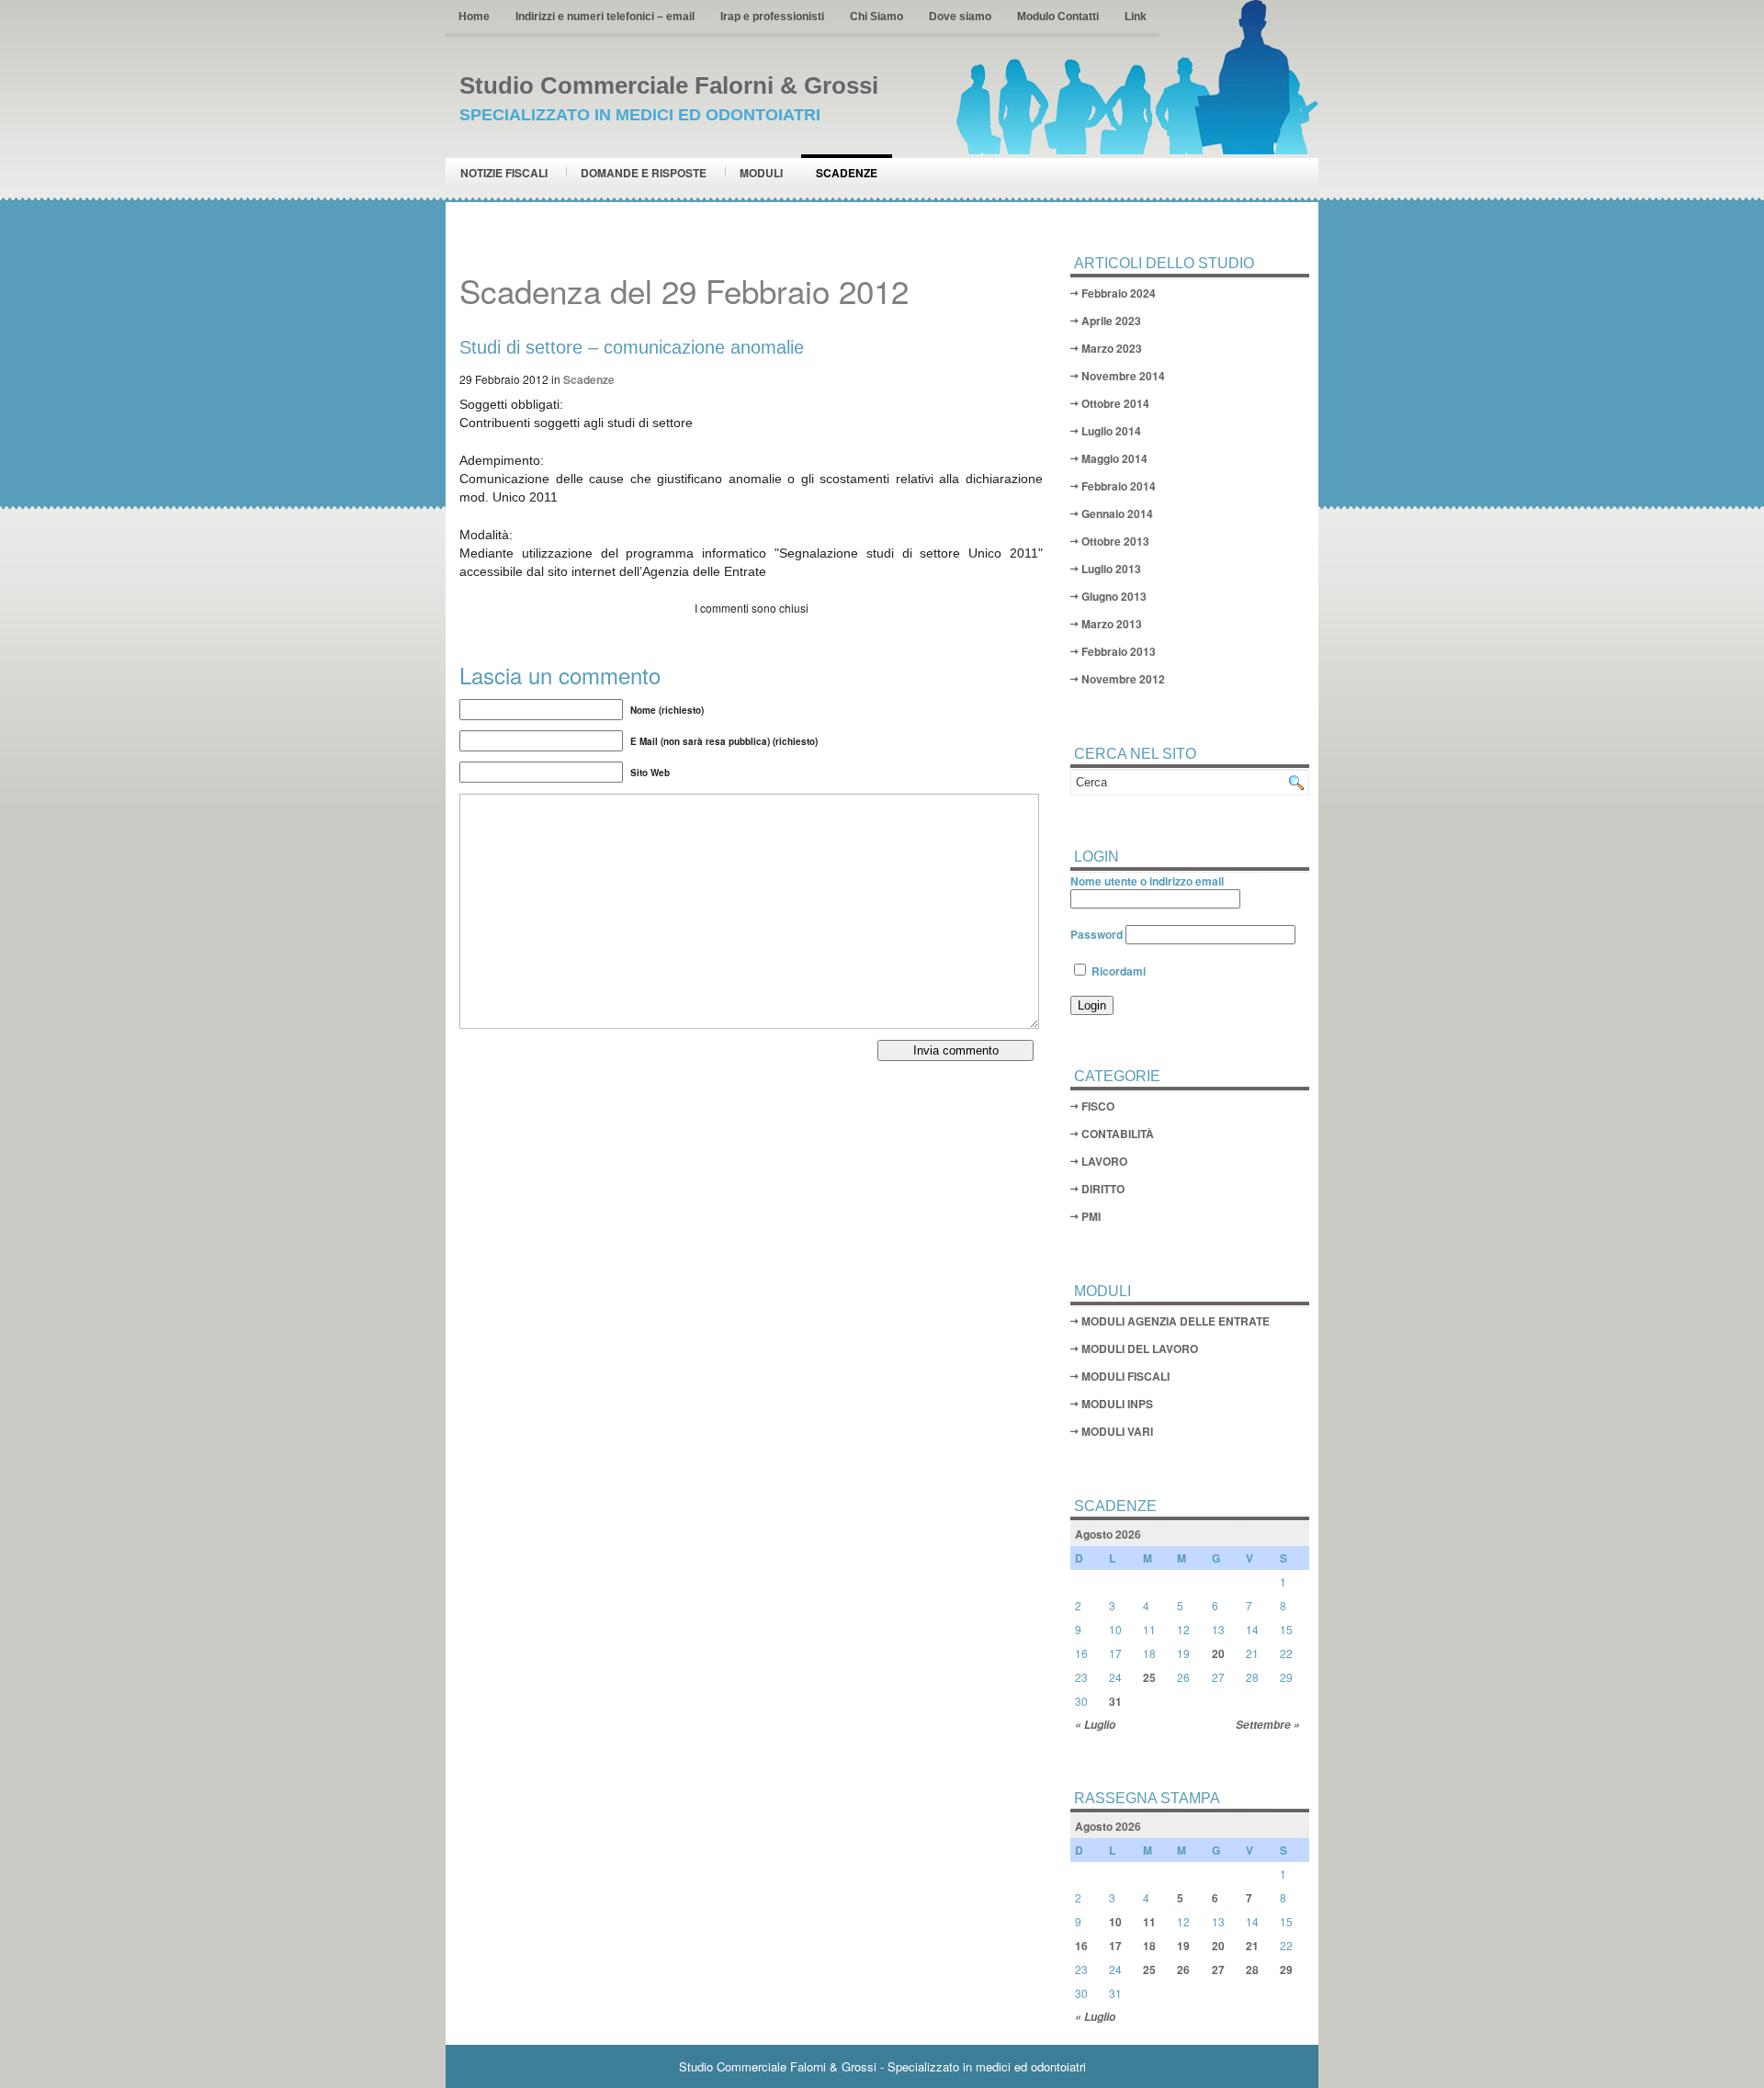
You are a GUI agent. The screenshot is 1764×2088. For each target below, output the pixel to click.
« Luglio (1095, 1725)
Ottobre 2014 (1115, 403)
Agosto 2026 (1108, 1534)
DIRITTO (1103, 1189)
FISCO (1098, 1106)
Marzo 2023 (1112, 348)
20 (1218, 1653)
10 (1115, 1922)
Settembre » (1268, 1725)
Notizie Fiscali (504, 173)
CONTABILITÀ (1118, 1134)
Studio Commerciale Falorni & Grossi (669, 85)
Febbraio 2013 (1119, 651)
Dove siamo (960, 17)
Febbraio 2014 (1119, 486)
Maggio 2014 (1114, 458)
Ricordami (1117, 971)
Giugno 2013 (1114, 596)
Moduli (761, 173)
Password (1097, 934)
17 (1115, 1946)
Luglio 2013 (1111, 569)
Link (1136, 17)
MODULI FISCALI (1125, 1376)
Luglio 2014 (1111, 431)
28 (1252, 1969)
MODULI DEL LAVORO (1140, 1349)
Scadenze (847, 173)
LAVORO (1104, 1161)
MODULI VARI (1117, 1431)
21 (1252, 1946)
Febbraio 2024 (1119, 293)
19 (1183, 1946)
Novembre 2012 (1123, 679)
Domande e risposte (644, 173)
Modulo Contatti (1058, 17)
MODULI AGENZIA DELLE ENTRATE (1176, 1321)
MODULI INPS (1117, 1404)
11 (1149, 1922)
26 (1183, 1969)
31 (1115, 1701)
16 (1081, 1946)
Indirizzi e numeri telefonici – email (605, 17)
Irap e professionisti (772, 17)
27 (1218, 1969)
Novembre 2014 (1123, 376)
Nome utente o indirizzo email (1147, 881)
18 (1149, 1946)
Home (474, 17)
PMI (1091, 1216)
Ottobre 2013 (1115, 541)
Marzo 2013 (1112, 624)
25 (1149, 1677)
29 (1286, 1969)
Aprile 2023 (1111, 321)
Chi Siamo (876, 17)
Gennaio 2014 (1117, 514)
